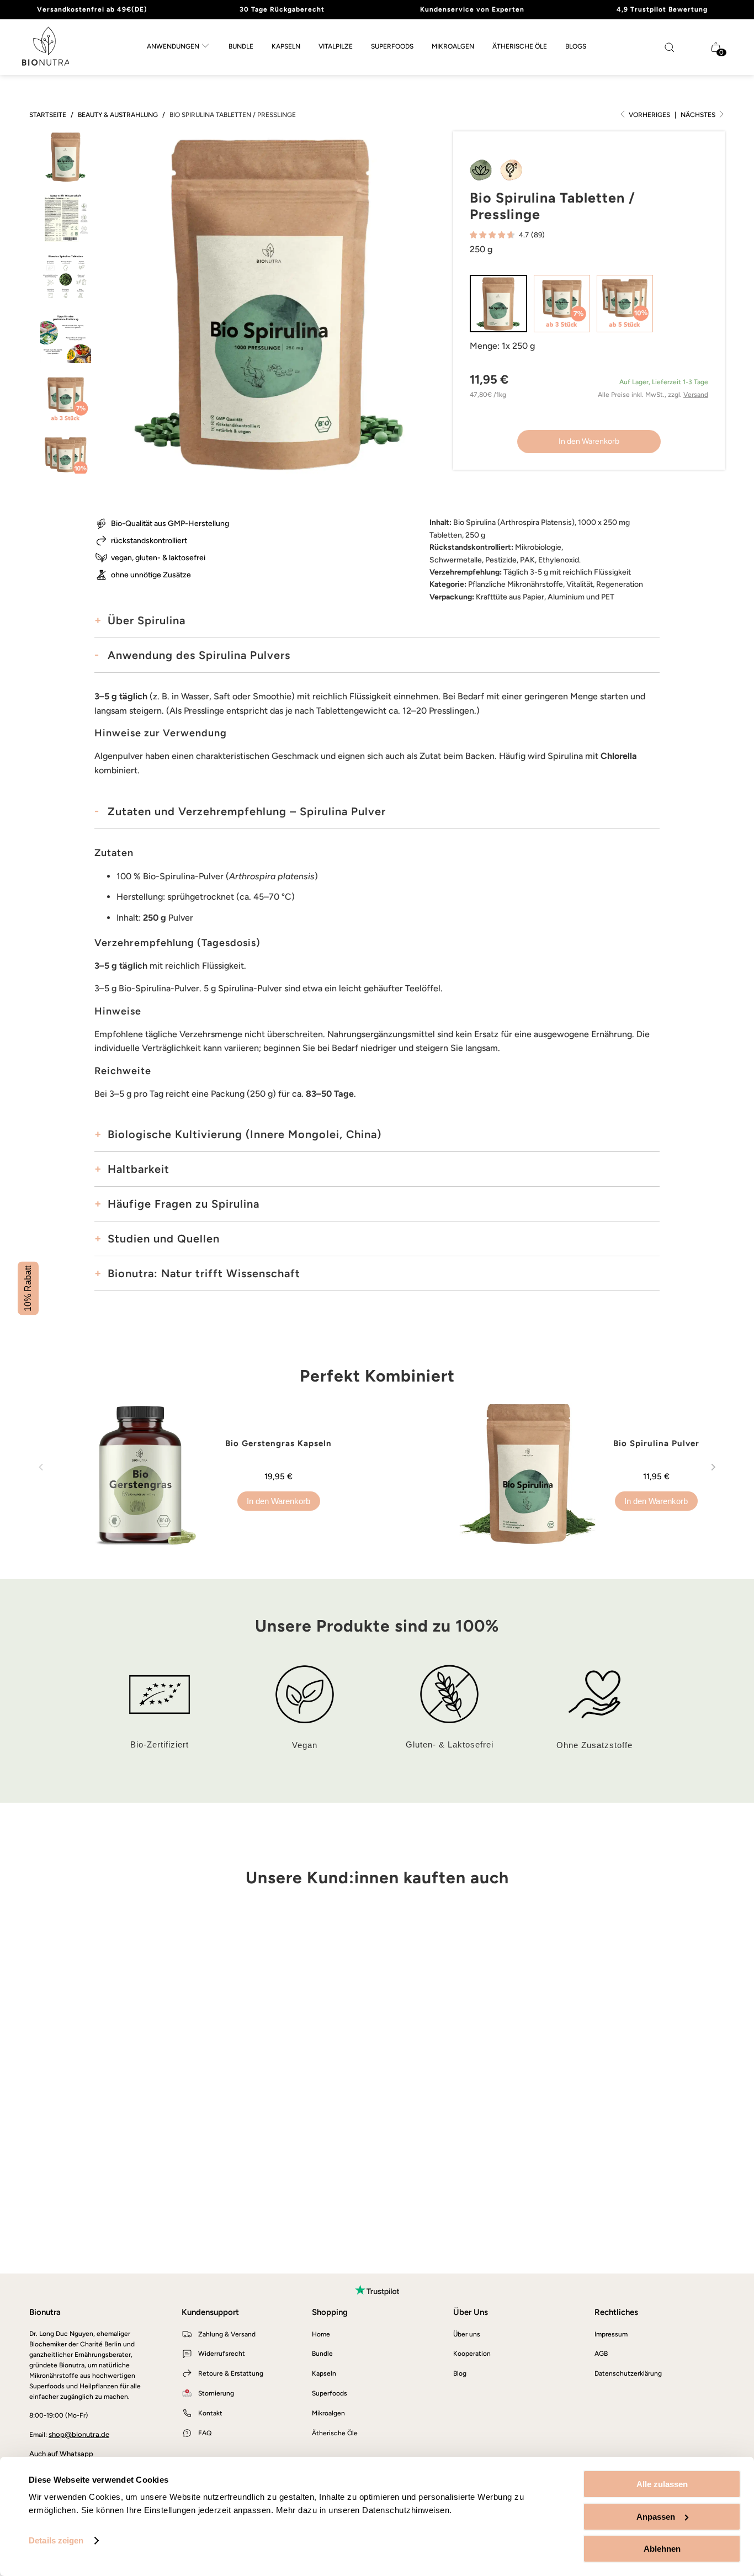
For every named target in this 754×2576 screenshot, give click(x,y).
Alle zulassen (662, 2484)
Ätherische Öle (335, 2433)
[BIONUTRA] (46, 47)
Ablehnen (662, 2549)
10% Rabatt (28, 1288)
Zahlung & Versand (227, 2334)
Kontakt (210, 2413)
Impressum (611, 2334)
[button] (178, 47)
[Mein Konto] (697, 47)
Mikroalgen (328, 2413)
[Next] (713, 1474)
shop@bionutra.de (79, 2434)
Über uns (467, 2334)
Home (321, 2334)
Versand (696, 395)
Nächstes (699, 115)
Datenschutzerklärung (628, 2373)
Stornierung (216, 2393)
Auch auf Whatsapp (61, 2454)
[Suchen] (670, 47)
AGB (601, 2354)
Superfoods (330, 2393)
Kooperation (472, 2354)
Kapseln (324, 2373)
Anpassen (656, 2517)
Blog (460, 2373)
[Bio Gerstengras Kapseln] (147, 1474)
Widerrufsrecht (222, 2354)
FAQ (205, 2433)
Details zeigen (56, 2540)
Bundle (322, 2354)
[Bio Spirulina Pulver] (535, 1474)
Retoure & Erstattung (231, 2373)
